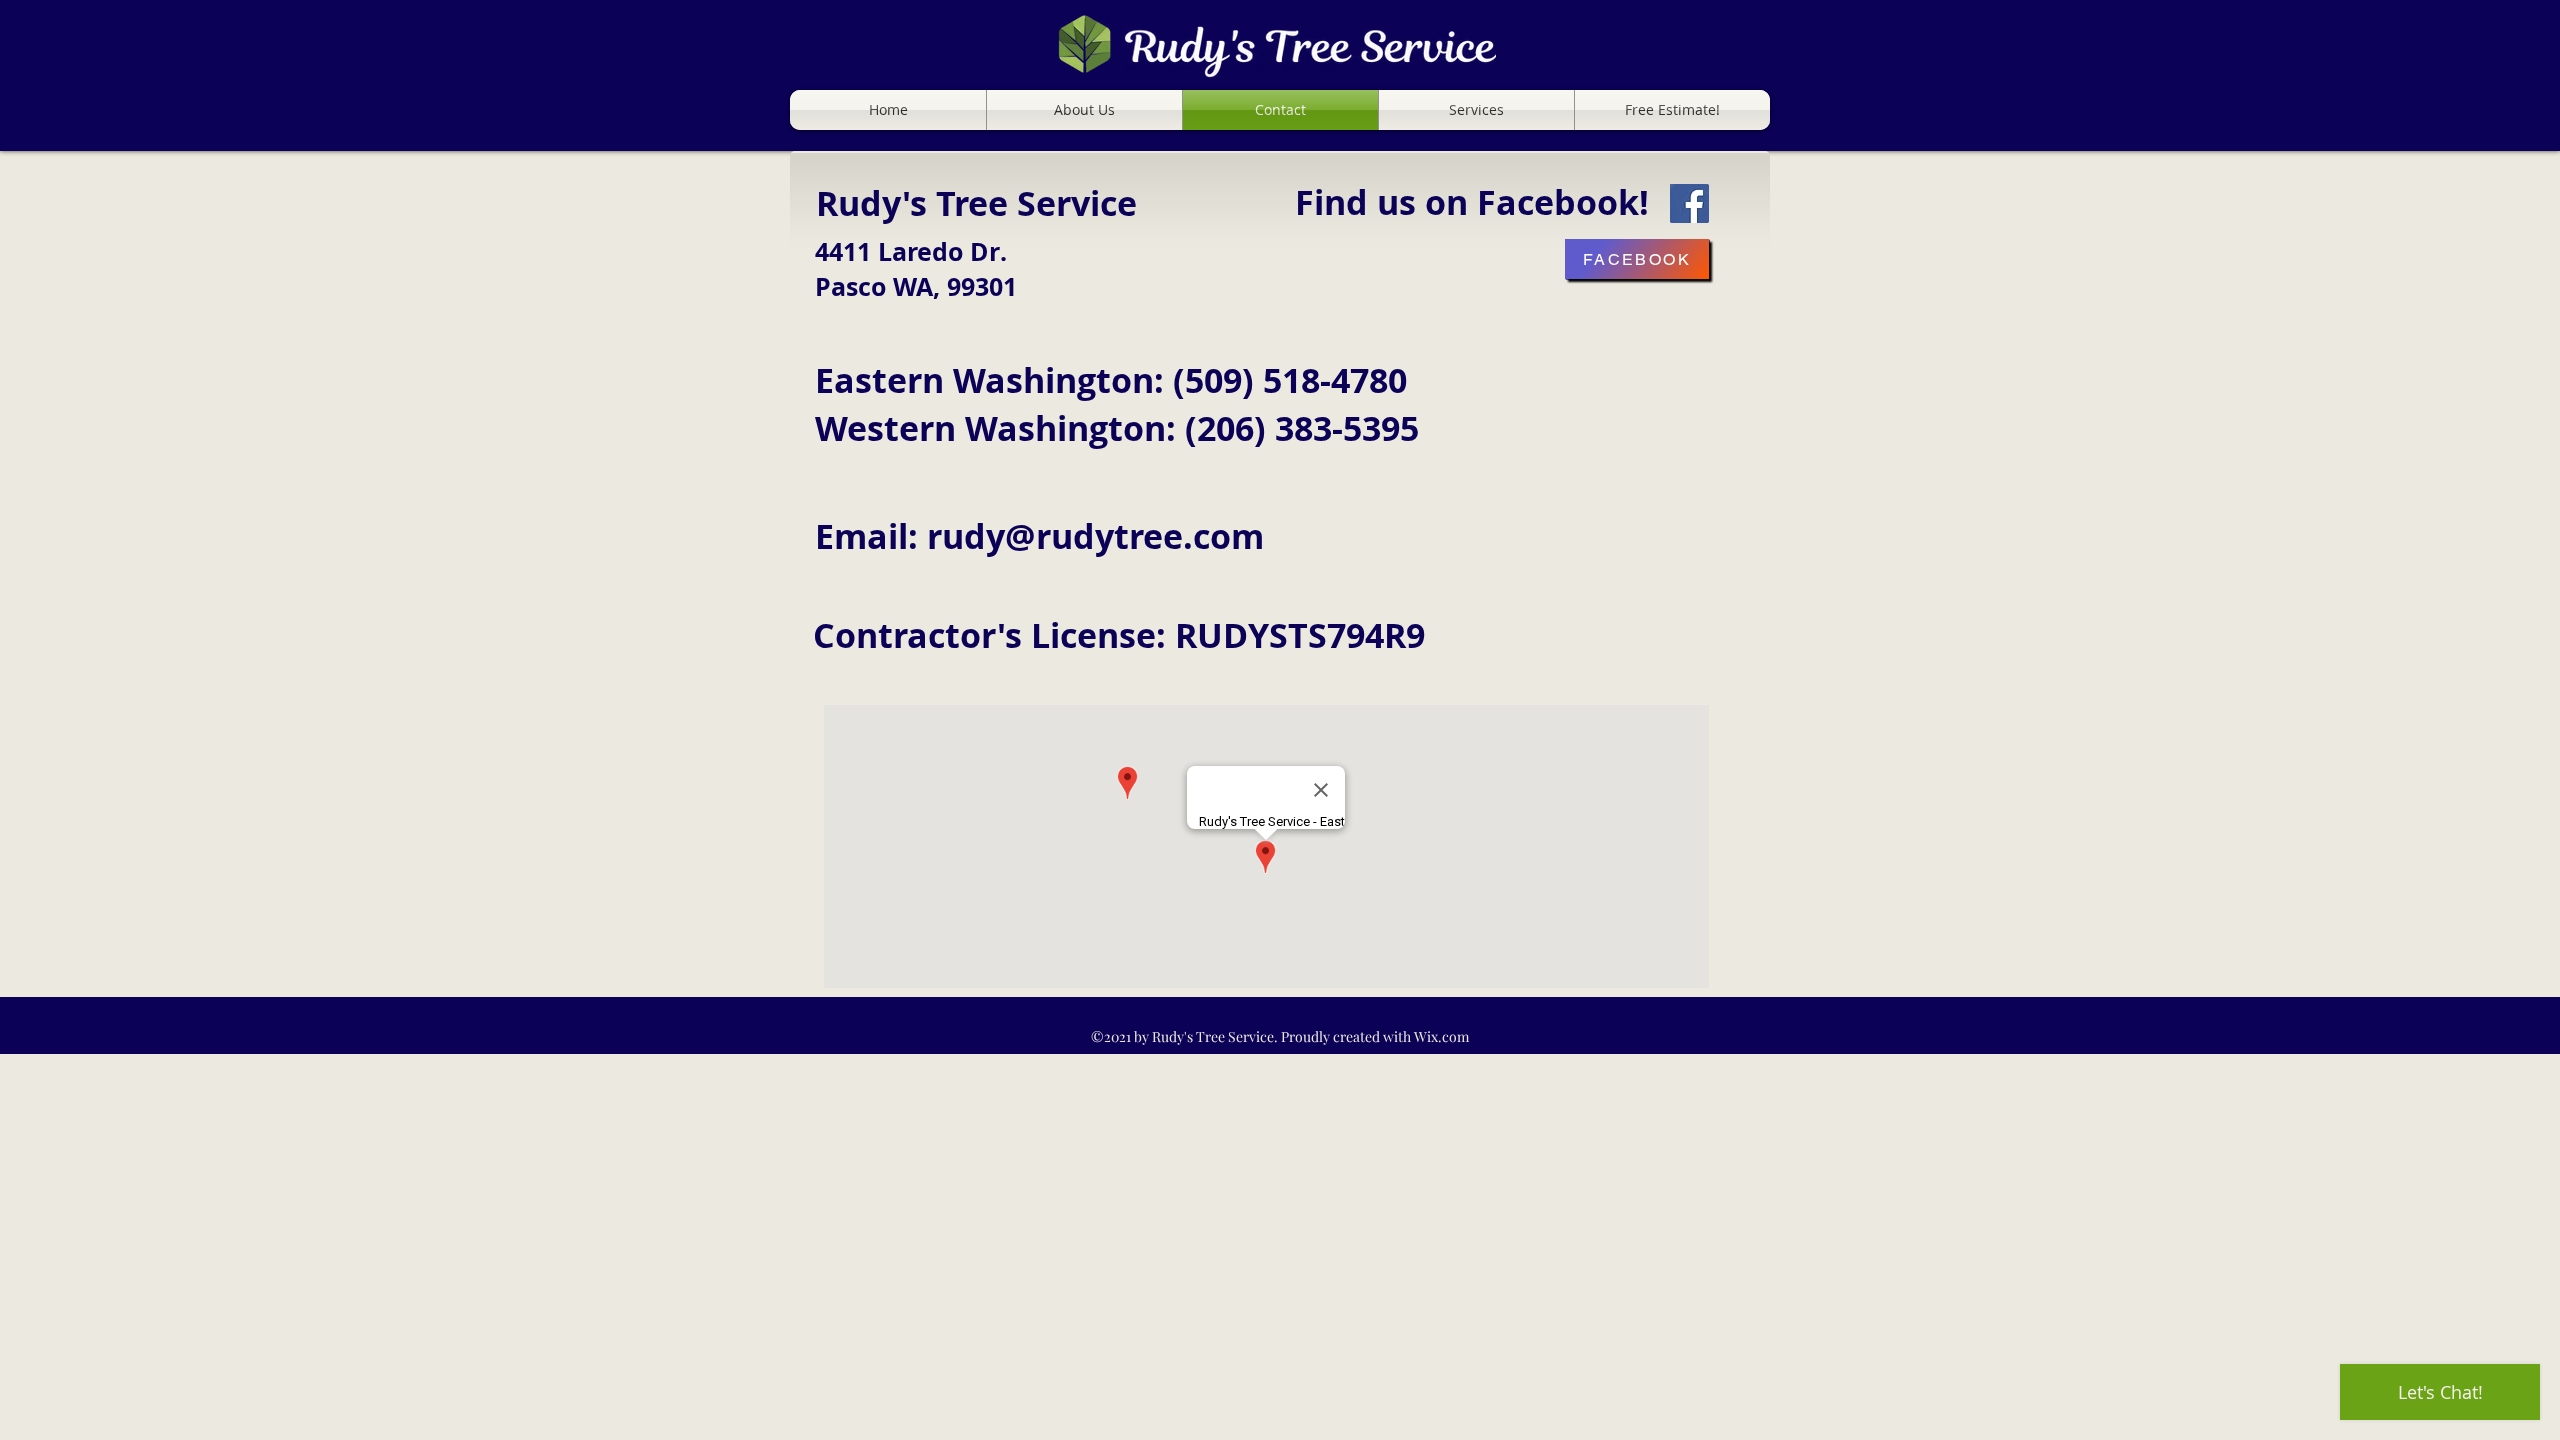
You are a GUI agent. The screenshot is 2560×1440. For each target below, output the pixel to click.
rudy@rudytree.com (1095, 536)
